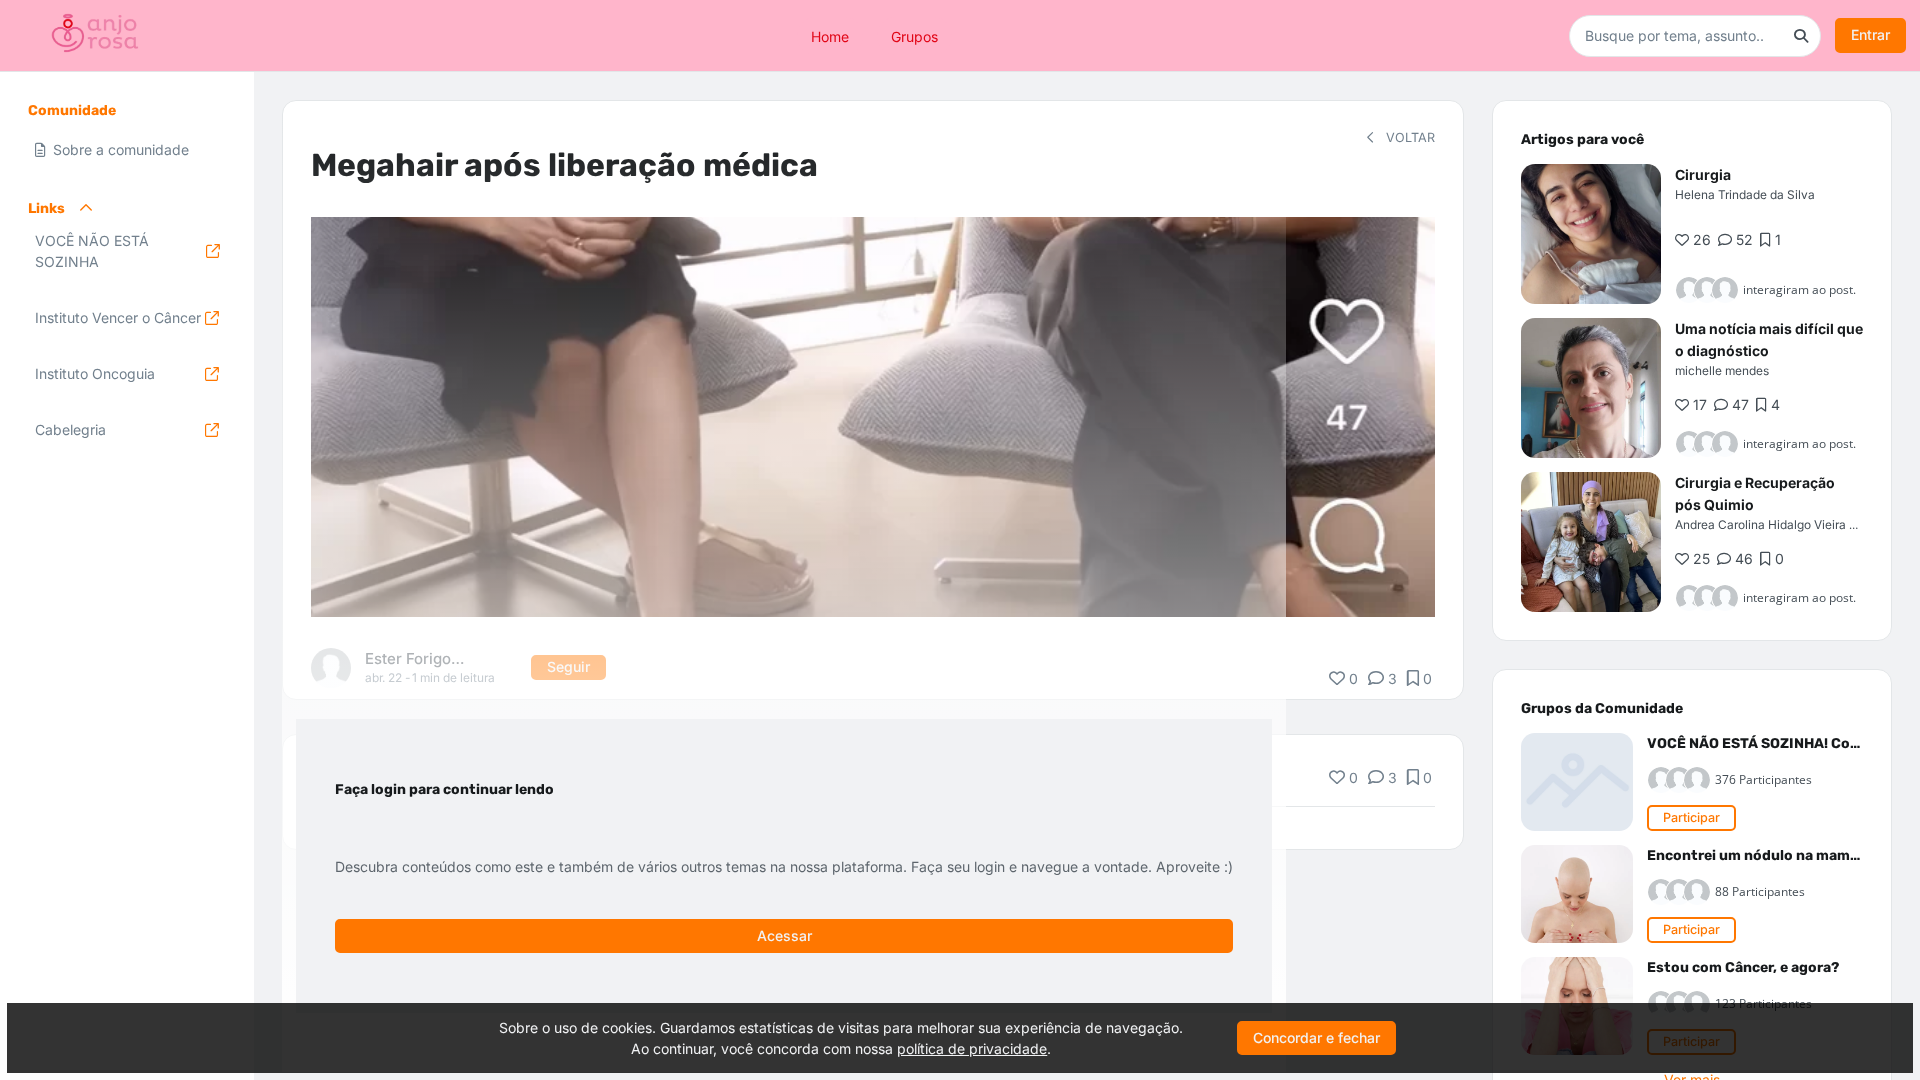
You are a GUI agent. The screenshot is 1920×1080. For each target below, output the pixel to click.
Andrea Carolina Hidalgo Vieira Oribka (1780, 524)
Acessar (784, 935)
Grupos (914, 35)
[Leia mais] (1591, 234)
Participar (1691, 817)
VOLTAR (1408, 137)
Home (830, 35)
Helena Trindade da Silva (1745, 194)
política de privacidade (972, 1048)
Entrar (1870, 34)
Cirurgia (1703, 174)
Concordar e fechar (1316, 1037)
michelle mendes (1722, 370)
